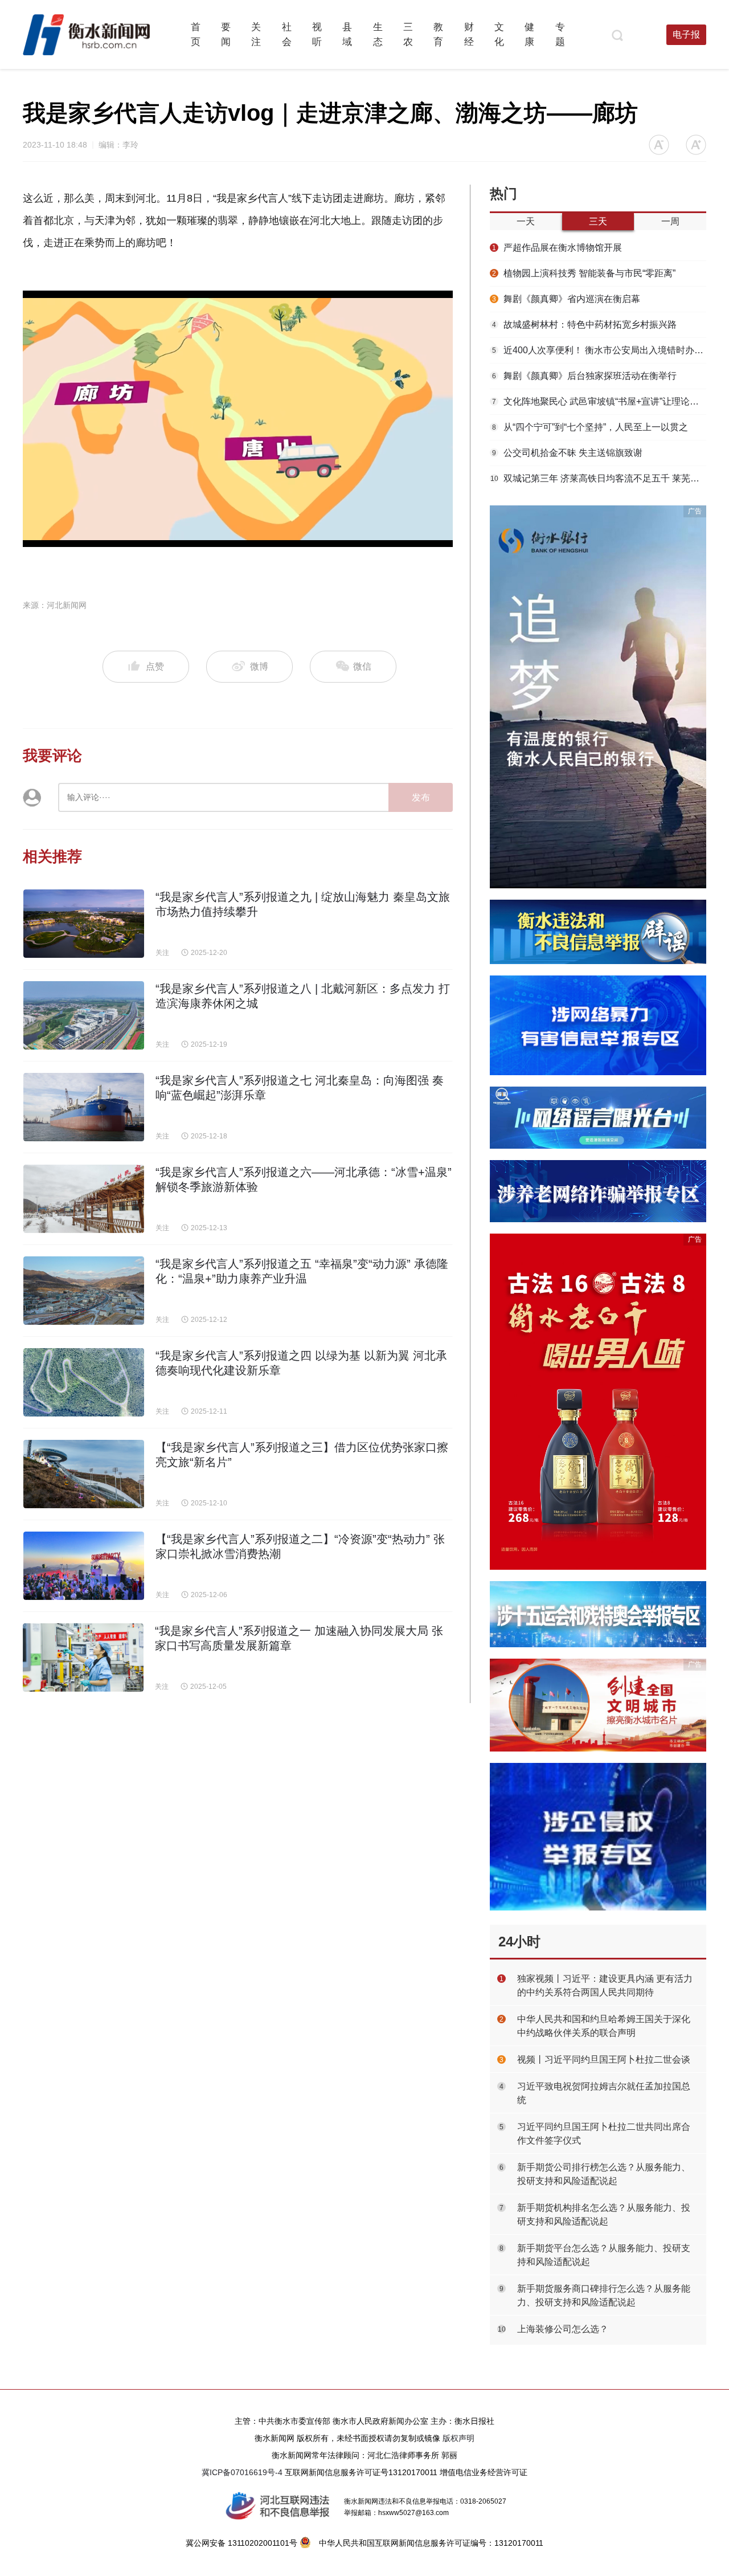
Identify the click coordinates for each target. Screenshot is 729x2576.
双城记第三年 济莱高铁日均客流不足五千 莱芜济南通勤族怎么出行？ (598, 478)
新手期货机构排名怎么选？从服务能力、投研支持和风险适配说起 (604, 2214)
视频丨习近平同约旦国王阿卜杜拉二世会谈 (604, 2059)
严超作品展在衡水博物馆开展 (557, 248)
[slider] (225, 539)
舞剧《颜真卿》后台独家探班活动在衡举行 (584, 376)
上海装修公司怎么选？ (563, 2329)
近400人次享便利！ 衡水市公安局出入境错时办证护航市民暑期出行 (599, 350)
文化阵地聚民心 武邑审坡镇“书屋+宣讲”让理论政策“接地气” (599, 401)
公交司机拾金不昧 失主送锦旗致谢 (567, 453)
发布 (421, 797)
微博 (259, 666)
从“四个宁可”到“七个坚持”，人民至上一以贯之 (590, 427)
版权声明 (458, 2438)
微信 (361, 666)
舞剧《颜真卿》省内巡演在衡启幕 (566, 299)
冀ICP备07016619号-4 (242, 2472)
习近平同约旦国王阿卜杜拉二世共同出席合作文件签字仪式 (604, 2134)
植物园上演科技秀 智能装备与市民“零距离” (584, 273)
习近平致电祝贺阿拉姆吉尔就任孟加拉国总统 (604, 2093)
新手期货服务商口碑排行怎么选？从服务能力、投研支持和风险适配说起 (604, 2295)
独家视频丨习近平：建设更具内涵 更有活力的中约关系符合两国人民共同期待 (605, 1985)
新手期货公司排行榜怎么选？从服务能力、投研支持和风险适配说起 (604, 2174)
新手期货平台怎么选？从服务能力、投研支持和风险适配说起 (604, 2255)
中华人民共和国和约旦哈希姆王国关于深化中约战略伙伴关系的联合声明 (604, 2026)
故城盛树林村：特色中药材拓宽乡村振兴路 (584, 324)
